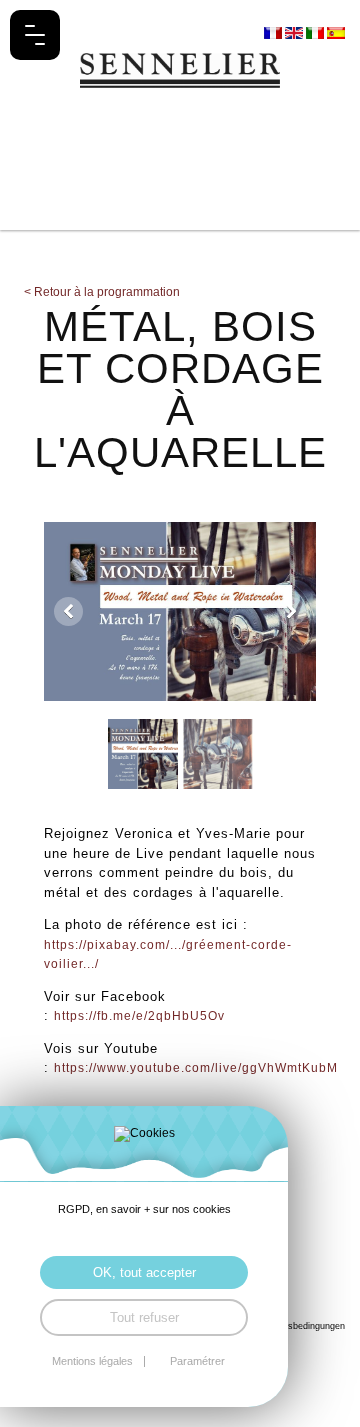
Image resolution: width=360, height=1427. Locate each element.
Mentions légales (92, 1361)
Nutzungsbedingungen (299, 1325)
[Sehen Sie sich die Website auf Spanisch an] (336, 32)
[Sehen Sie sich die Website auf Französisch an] (274, 32)
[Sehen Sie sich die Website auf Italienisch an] (316, 32)
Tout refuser (144, 1317)
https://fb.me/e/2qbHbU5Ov (139, 1016)
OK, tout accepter (144, 1272)
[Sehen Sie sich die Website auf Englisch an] (295, 32)
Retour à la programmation (102, 292)
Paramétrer (197, 1361)
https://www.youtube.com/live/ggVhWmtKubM (196, 1068)
